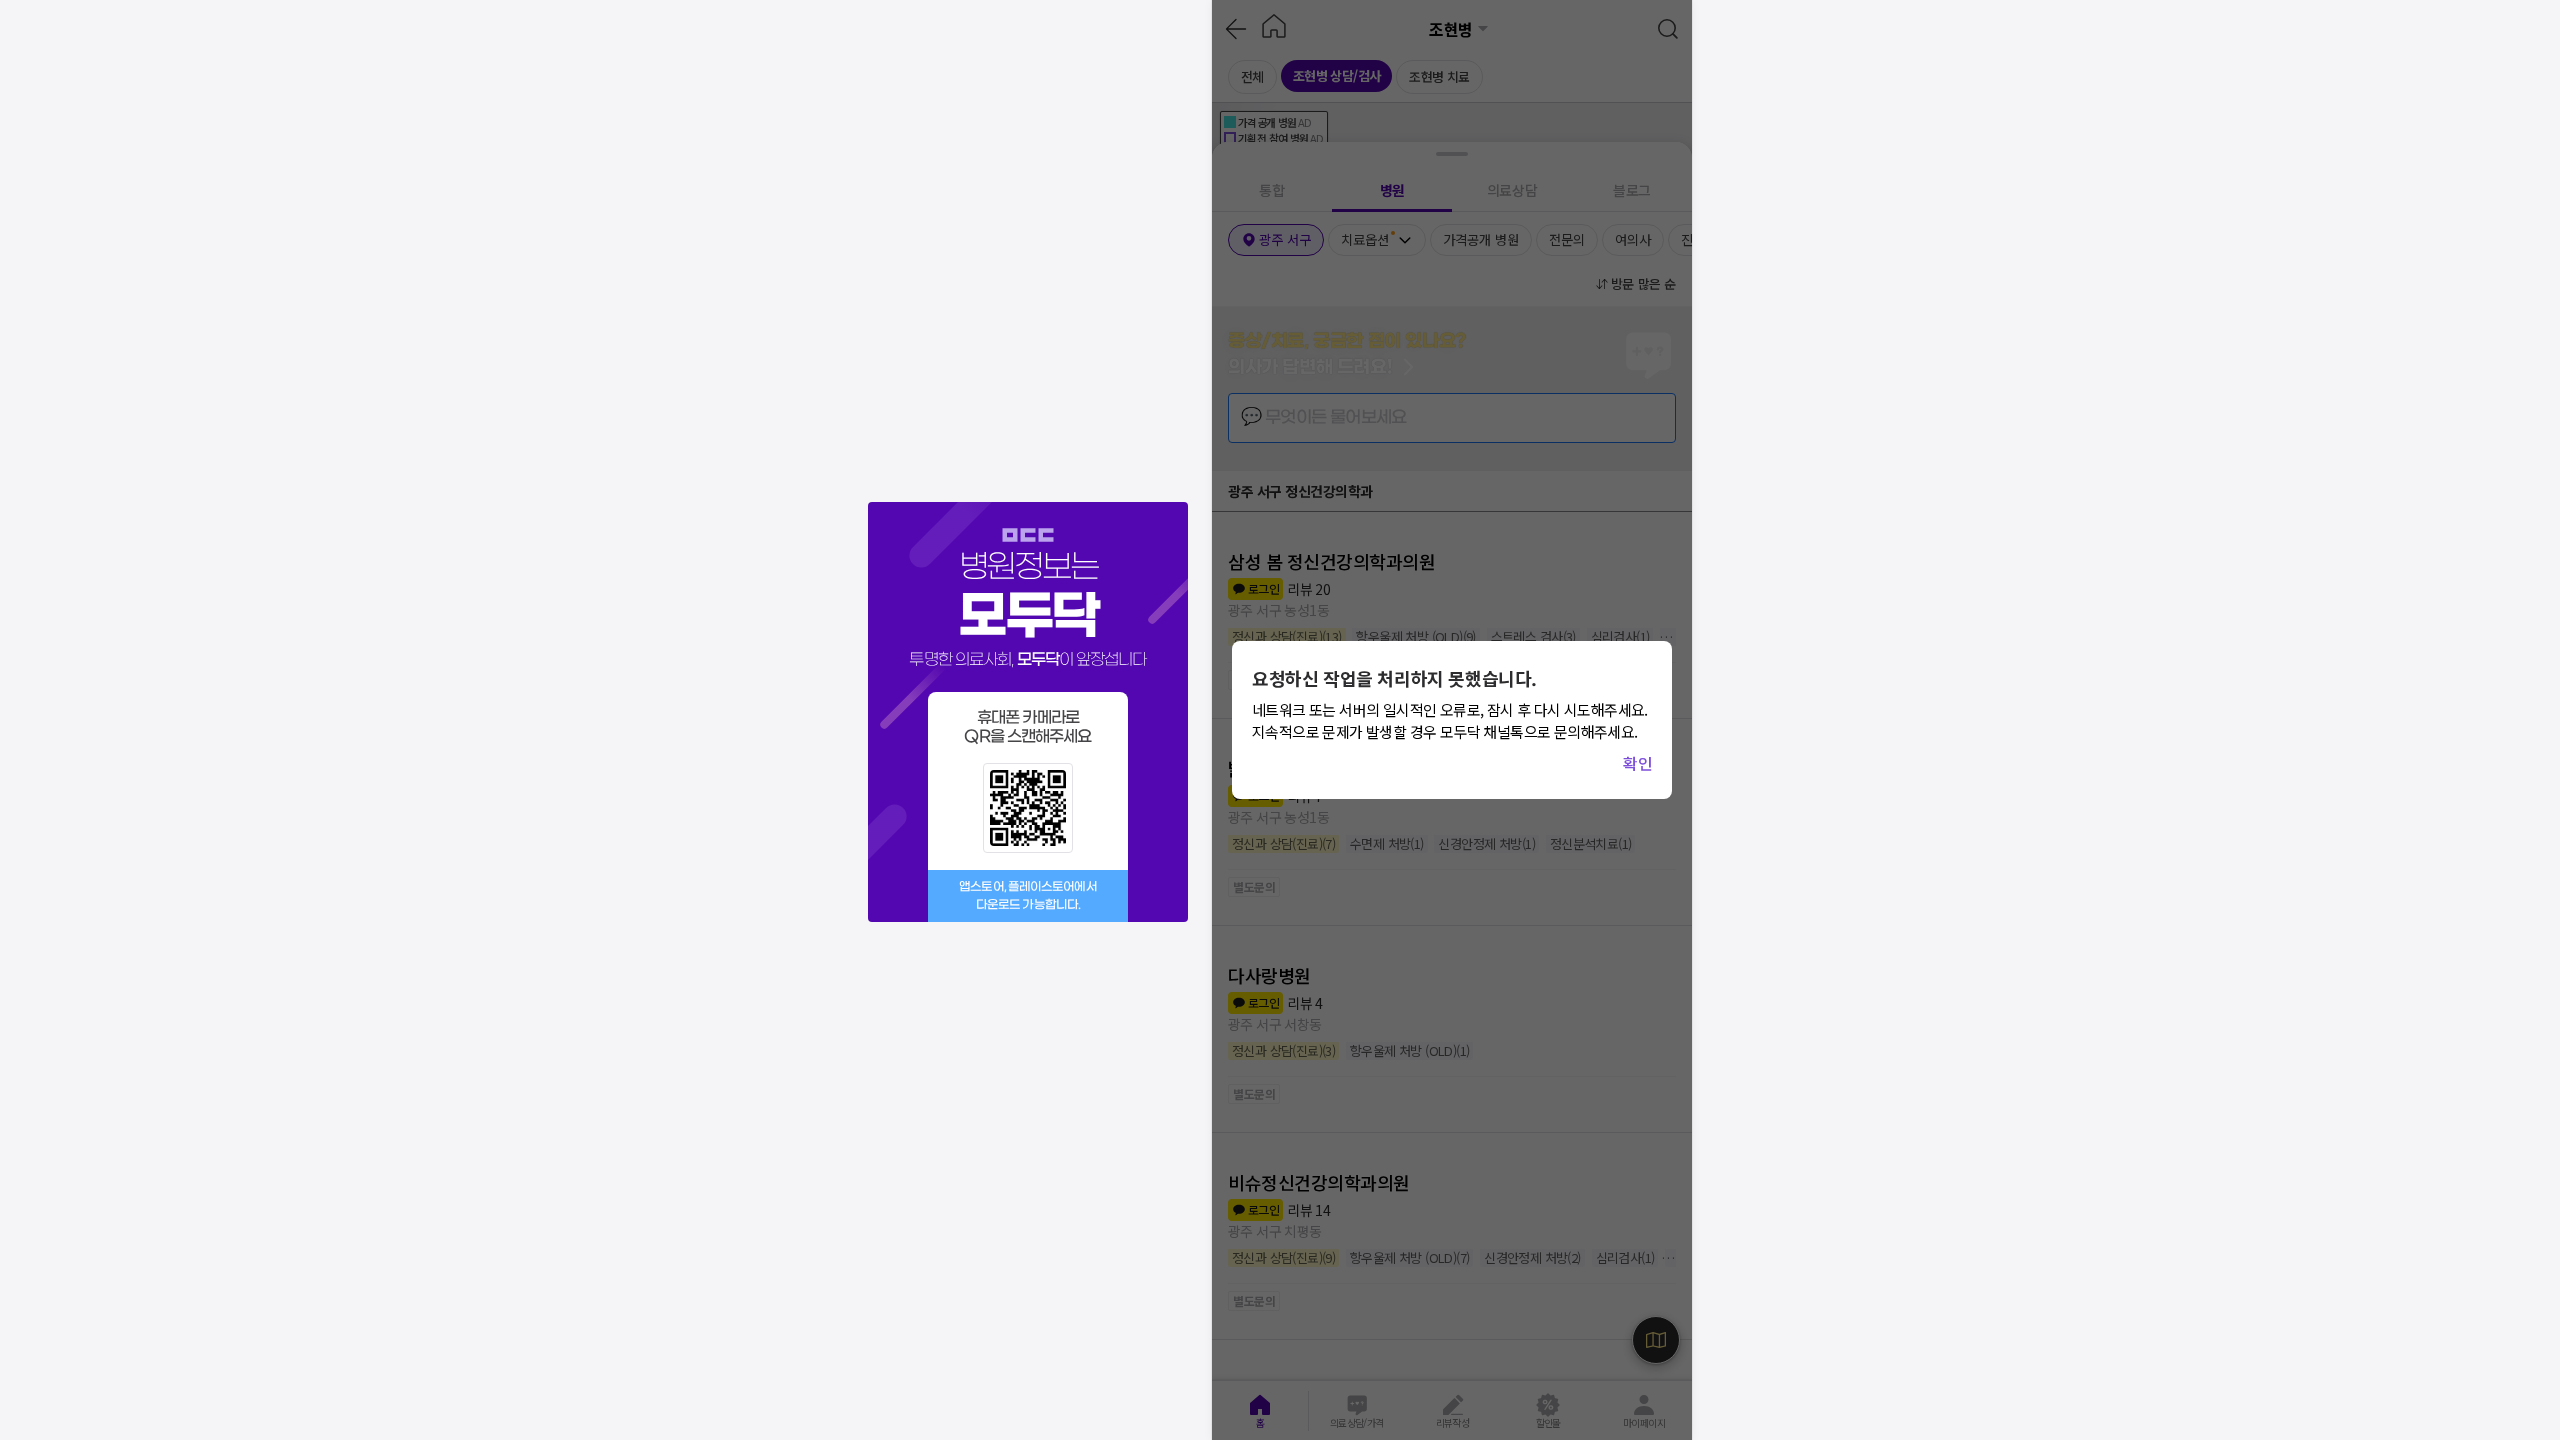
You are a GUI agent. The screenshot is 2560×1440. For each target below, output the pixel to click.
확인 (1637, 763)
